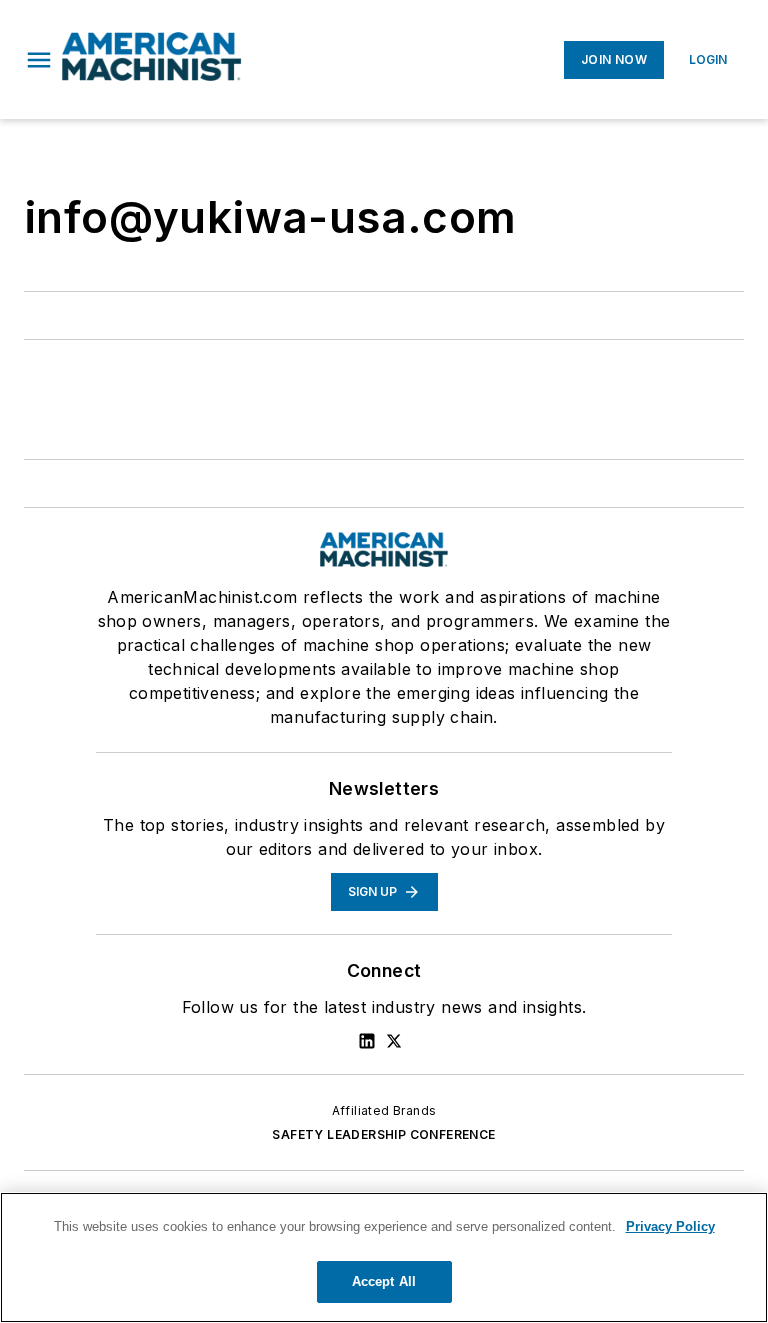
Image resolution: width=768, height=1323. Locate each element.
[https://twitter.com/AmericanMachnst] (394, 1041)
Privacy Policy (670, 1226)
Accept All (384, 1281)
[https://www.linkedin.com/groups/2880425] (367, 1041)
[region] (384, 1257)
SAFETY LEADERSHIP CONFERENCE (383, 1134)
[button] (39, 60)
